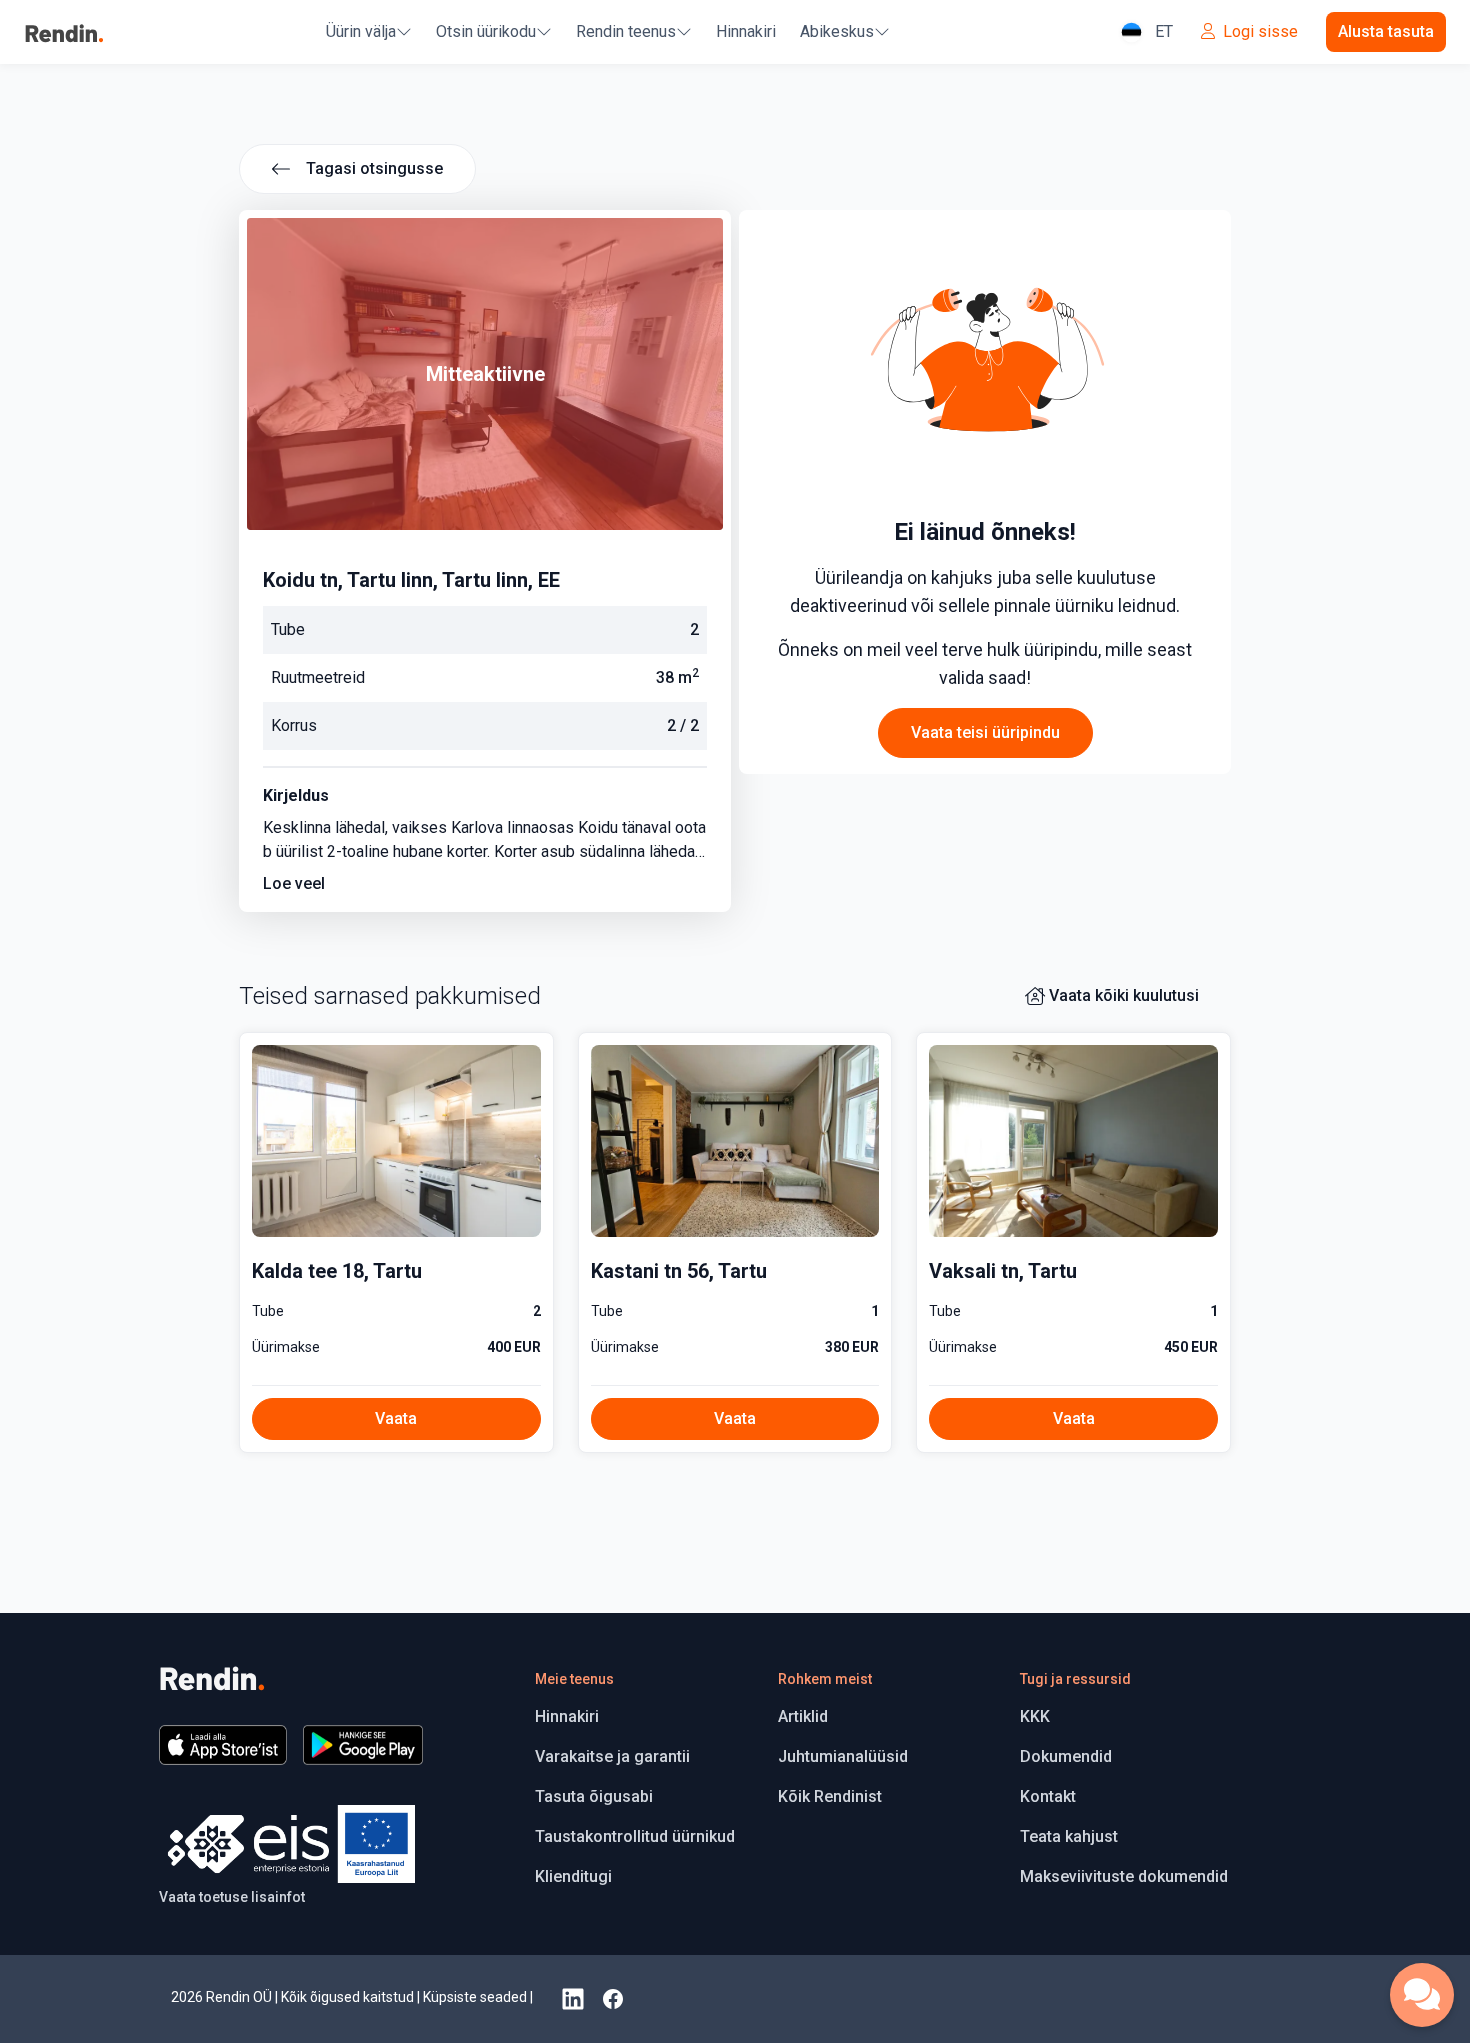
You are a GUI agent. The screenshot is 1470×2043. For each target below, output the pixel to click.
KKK (1035, 1716)
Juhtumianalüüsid (843, 1756)
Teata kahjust (1069, 1836)
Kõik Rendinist (830, 1796)
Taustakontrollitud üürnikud (635, 1836)
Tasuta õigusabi (594, 1796)
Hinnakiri (746, 31)
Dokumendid (1066, 1756)
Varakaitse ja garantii (612, 1756)
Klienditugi (573, 1876)
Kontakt (1048, 1796)
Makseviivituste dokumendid (1124, 1876)
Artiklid (803, 1716)
